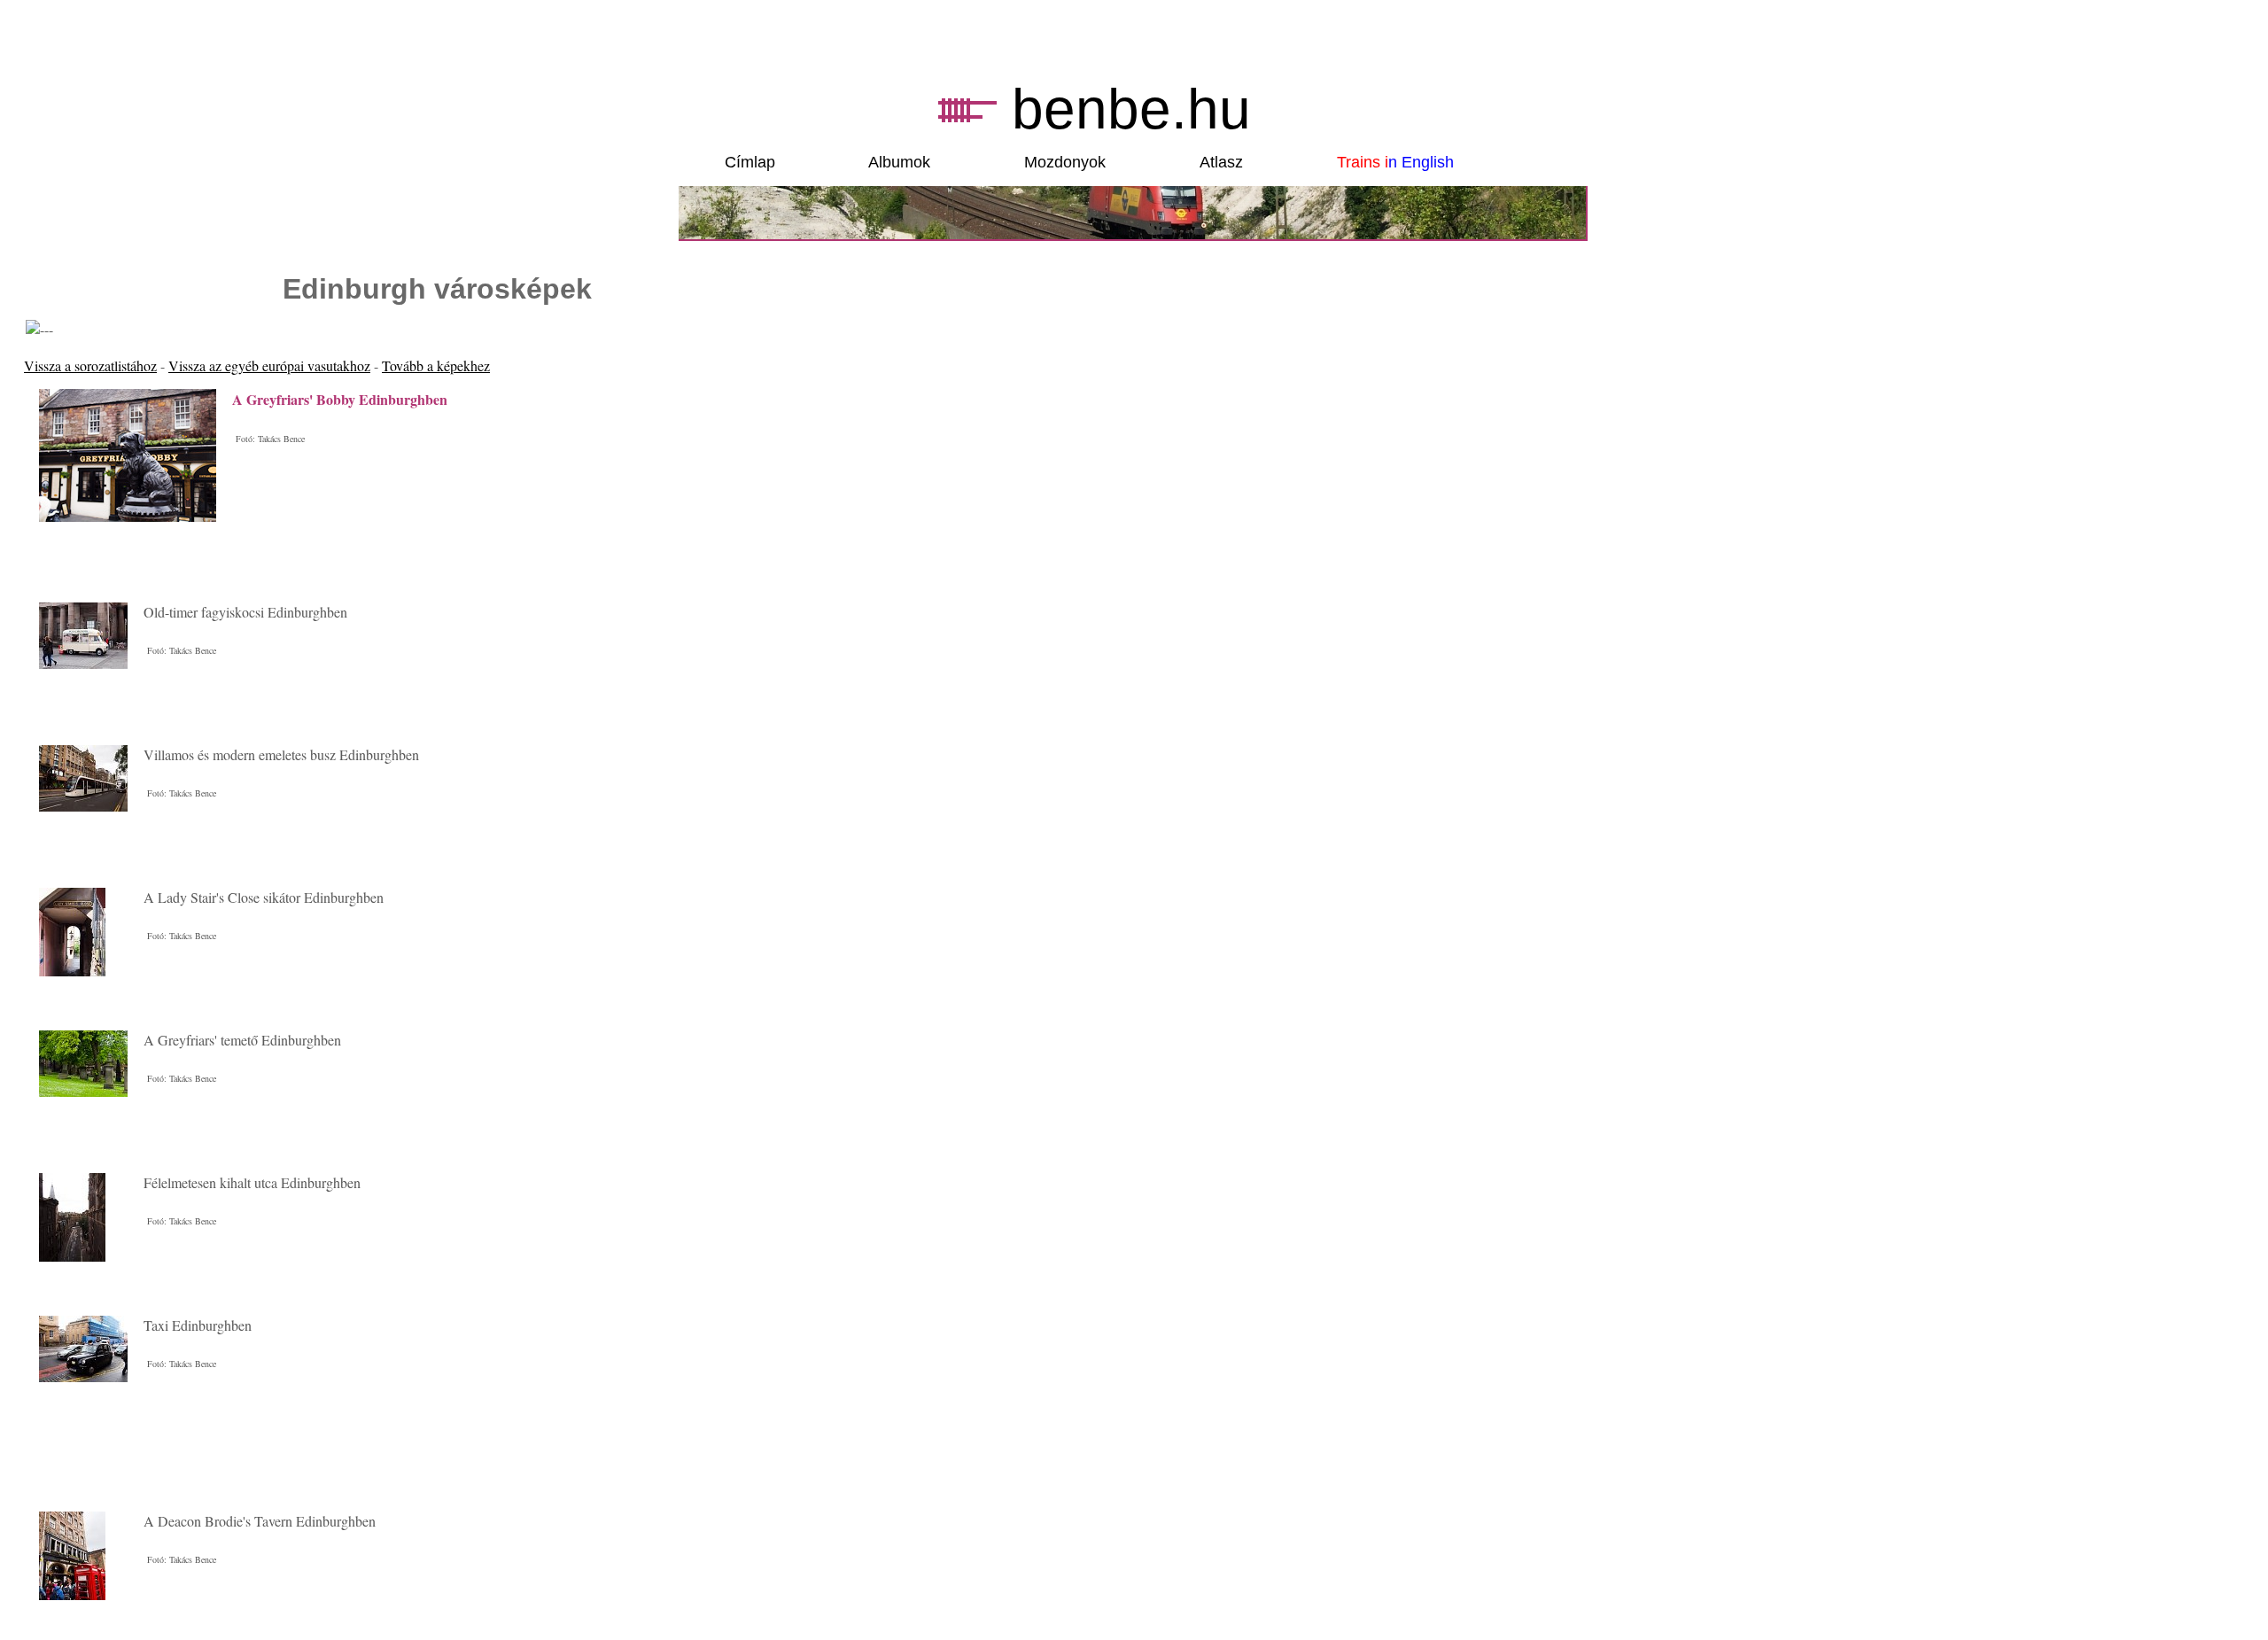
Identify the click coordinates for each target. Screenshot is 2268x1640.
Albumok (899, 162)
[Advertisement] (231, 1471)
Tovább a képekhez (436, 365)
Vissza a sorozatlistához (90, 365)
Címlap (750, 162)
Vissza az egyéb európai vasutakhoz (269, 365)
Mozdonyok (1065, 162)
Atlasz (1221, 162)
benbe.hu (1131, 109)
